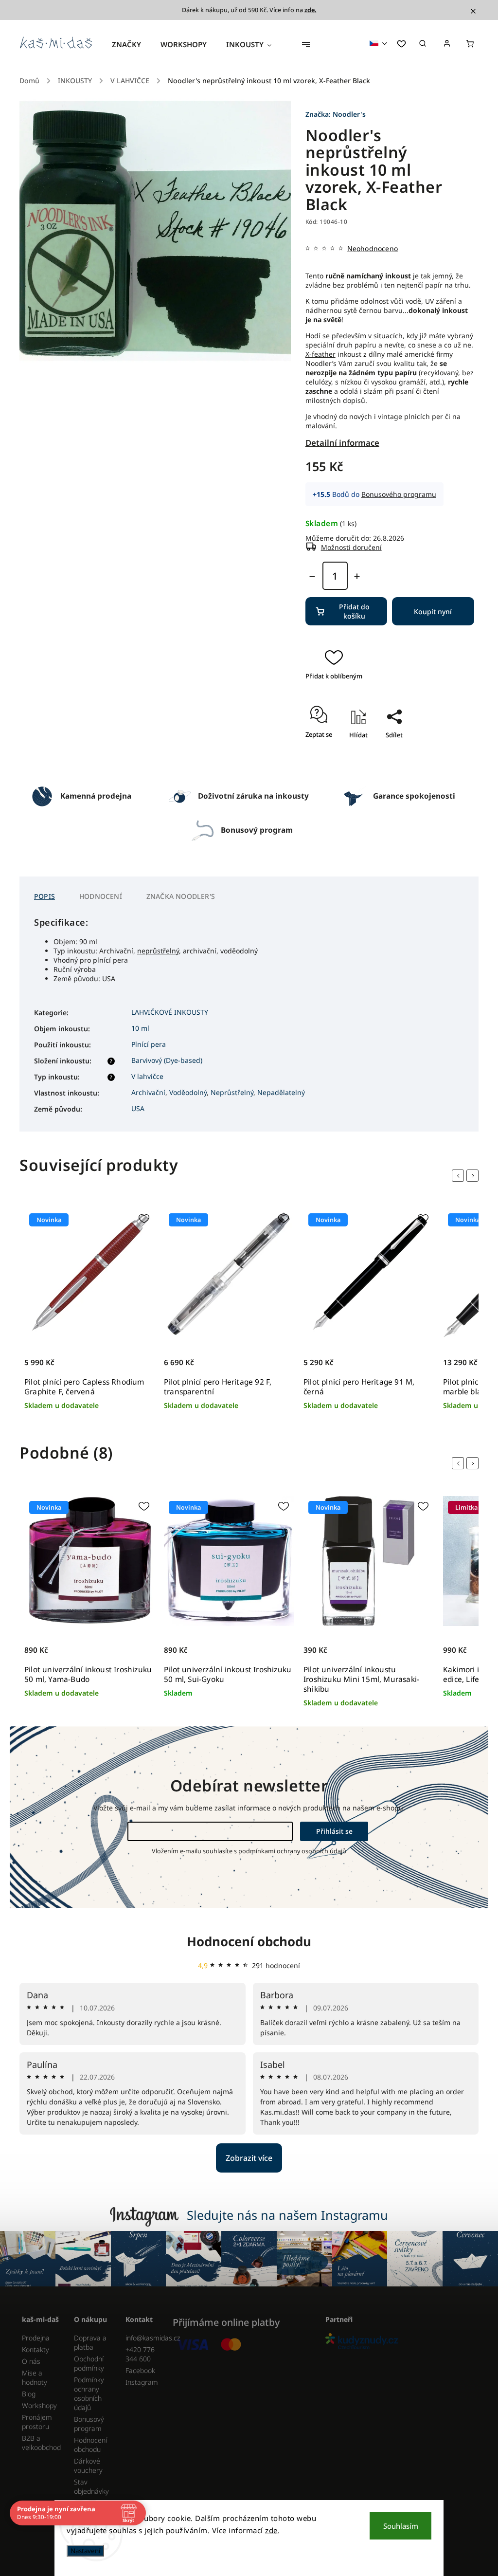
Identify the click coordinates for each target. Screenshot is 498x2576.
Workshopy (39, 2405)
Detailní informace (342, 443)
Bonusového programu (399, 494)
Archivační (148, 1092)
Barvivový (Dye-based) (167, 1060)
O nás (31, 2361)
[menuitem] (131, 44)
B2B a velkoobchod (41, 2443)
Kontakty (36, 2349)
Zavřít (390, 763)
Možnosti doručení (351, 547)
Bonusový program (89, 2424)
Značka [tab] (181, 896)
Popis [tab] (44, 896)
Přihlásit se (334, 1831)
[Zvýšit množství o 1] (357, 576)
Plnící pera (149, 1044)
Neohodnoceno (373, 249)
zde (271, 2530)
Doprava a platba (90, 2342)
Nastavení (85, 2551)
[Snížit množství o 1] (312, 576)
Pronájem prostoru (37, 2422)
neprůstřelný (158, 951)
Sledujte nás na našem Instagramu (287, 2215)
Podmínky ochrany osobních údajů (89, 2393)
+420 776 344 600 (140, 2354)
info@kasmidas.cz (144, 2338)
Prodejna (36, 2338)
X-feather (320, 354)
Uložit (384, 752)
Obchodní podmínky (89, 2363)
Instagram (142, 2382)
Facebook (140, 2370)
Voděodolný (188, 1092)
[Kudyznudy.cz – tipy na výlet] (398, 2342)
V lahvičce (147, 1076)
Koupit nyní (433, 612)
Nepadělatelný (281, 1092)
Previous (460, 1176)
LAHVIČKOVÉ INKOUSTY (170, 1012)
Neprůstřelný (232, 1092)
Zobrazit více (249, 2158)
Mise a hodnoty (35, 2377)
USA (138, 1108)
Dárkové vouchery (88, 2466)
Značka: (336, 114)
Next (474, 1176)
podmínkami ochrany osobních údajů (292, 1851)
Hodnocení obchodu (249, 1941)
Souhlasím (401, 2526)
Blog (29, 2394)
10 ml (140, 1028)
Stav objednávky (91, 2486)
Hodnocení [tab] (101, 896)
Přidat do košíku (354, 611)
